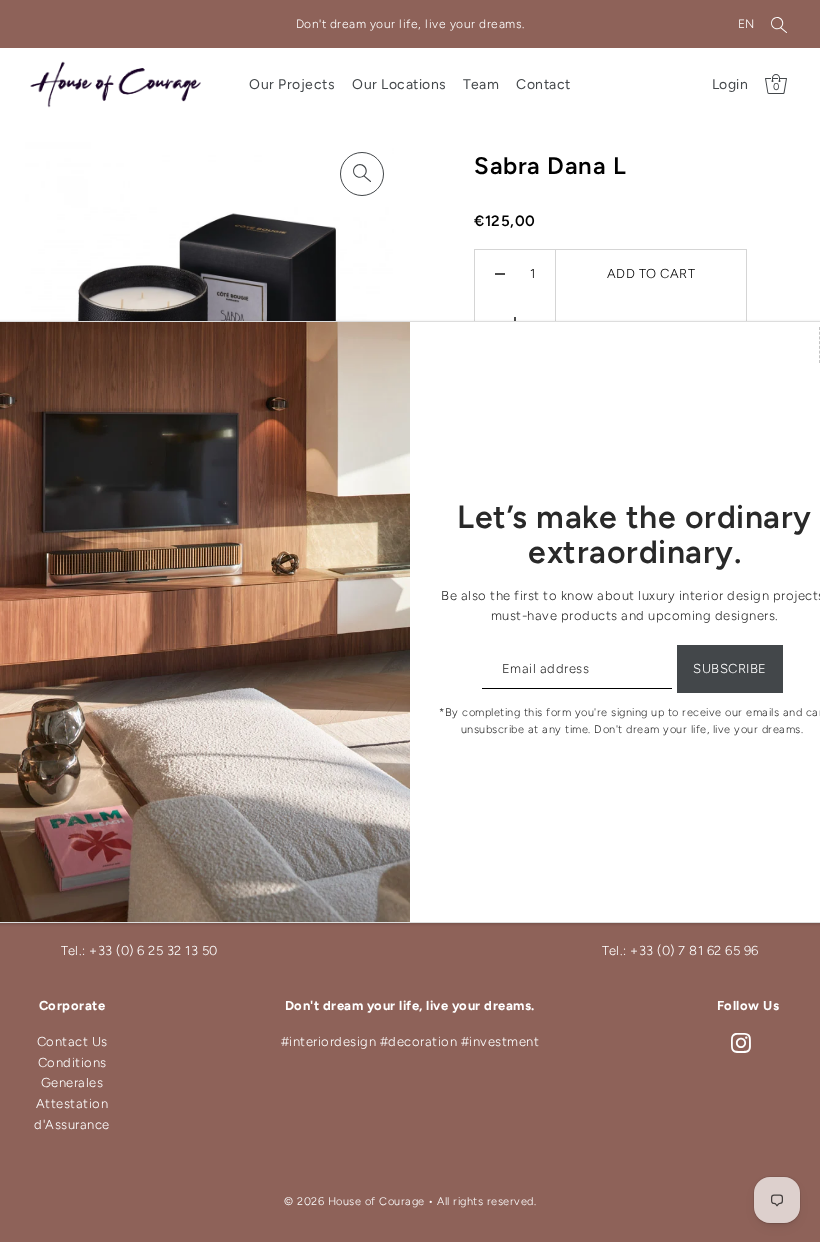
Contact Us (72, 1041)
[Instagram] (741, 1042)
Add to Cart (651, 273)
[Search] (779, 24)
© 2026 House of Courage (354, 1201)
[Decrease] (500, 274)
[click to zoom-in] (362, 174)
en (746, 24)
